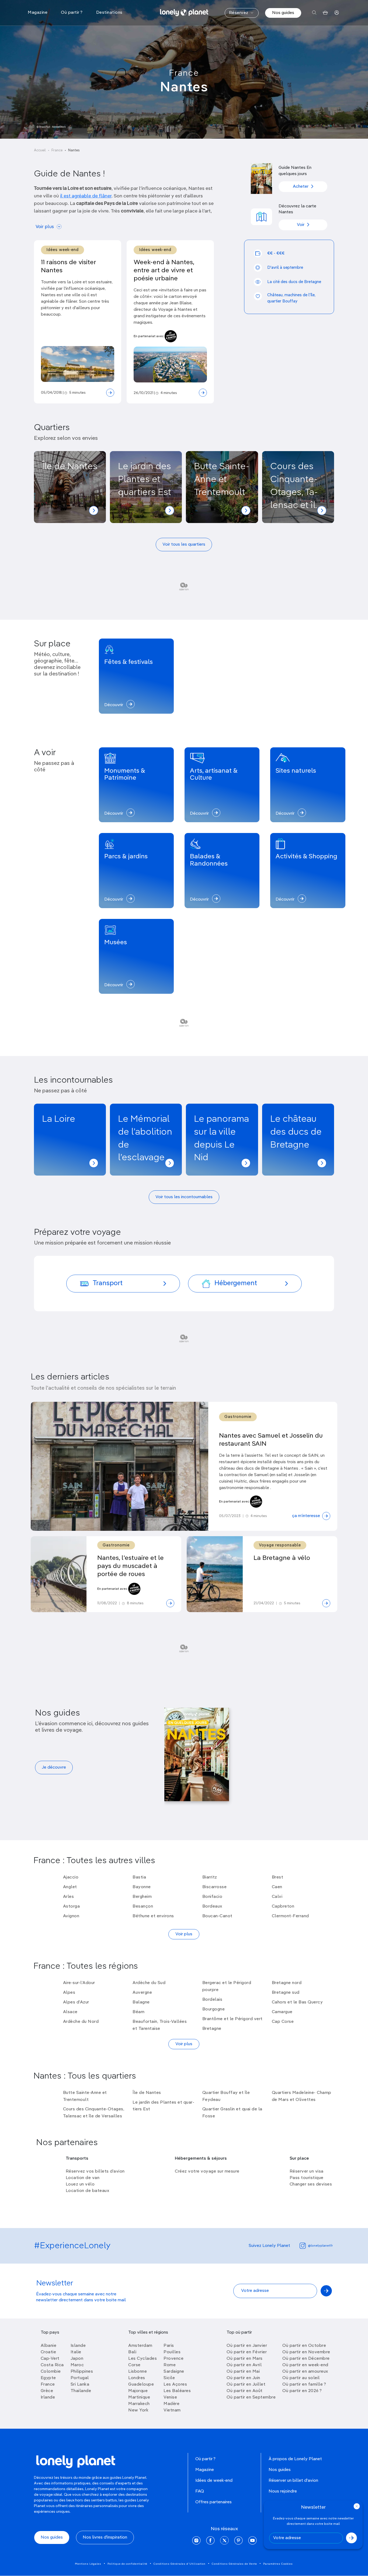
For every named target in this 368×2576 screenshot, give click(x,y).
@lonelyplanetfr (320, 2246)
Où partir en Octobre (304, 2346)
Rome (170, 2365)
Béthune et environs (153, 1916)
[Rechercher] (314, 13)
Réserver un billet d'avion (293, 2481)
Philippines (82, 2372)
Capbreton (283, 1906)
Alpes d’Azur (76, 2002)
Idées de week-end (214, 2481)
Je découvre (54, 1768)
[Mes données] (337, 13)
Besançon (143, 1906)
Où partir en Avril (244, 2365)
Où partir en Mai (243, 2372)
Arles (69, 1897)
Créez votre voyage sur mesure (207, 2171)
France (184, 73)
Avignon (71, 1916)
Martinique (139, 2397)
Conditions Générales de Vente (234, 2564)
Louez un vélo (80, 2184)
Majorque (138, 2391)
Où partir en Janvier (247, 2346)
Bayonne (142, 1887)
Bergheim (142, 1897)
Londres (137, 2378)
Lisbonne (138, 2372)
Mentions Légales (88, 2564)
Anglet (70, 1887)
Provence (173, 2359)
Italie (76, 2352)
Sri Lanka (80, 2385)
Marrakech (139, 2404)
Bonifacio (212, 1897)
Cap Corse (283, 2022)
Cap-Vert (50, 2359)
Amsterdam (140, 2346)
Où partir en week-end (305, 2365)
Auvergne (142, 1993)
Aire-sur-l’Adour (79, 1983)
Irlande (48, 2397)
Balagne (141, 2002)
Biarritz (210, 1877)
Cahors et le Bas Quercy (297, 2002)
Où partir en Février (247, 2352)
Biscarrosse (215, 1887)
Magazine (205, 2470)
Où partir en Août (245, 2391)
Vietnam (172, 2410)
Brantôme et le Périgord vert (232, 2019)
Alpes (69, 1993)
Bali (132, 2352)
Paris (169, 2346)
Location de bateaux (88, 2191)
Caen (277, 1887)
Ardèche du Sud (149, 1983)
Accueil (40, 150)
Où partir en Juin (243, 2378)
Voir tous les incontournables (184, 1197)
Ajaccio (71, 1877)
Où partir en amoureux (305, 2372)
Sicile (169, 2378)
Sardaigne (174, 2372)
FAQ (200, 2491)
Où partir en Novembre (306, 2352)
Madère (171, 2404)
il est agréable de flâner (86, 196)
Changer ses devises (311, 2184)
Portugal (80, 2378)
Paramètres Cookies (278, 2564)
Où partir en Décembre (306, 2359)
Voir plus (45, 227)
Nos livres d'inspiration (105, 2537)
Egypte (48, 2378)
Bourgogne (214, 2009)
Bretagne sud (286, 1993)
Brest (278, 1877)
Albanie (49, 2346)
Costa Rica (52, 2365)
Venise (170, 2397)
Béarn (139, 2012)
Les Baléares (177, 2391)
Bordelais (212, 2000)
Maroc (77, 2365)
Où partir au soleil (301, 2378)
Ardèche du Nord (81, 2022)
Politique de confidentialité (127, 2564)
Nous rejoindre (283, 2491)
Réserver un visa (307, 2171)
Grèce (47, 2391)
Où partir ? (205, 2459)
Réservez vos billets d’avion (95, 2171)
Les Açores (175, 2385)
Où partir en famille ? (304, 2385)
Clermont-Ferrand (290, 1916)
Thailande (81, 2391)
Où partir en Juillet (246, 2385)
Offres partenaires (213, 2502)
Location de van (83, 2178)
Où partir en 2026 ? (302, 2391)
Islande (78, 2346)
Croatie (48, 2352)
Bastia (139, 1877)
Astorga (72, 1906)
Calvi (277, 1897)
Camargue (282, 2012)
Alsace (70, 2012)
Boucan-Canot (217, 1916)
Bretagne (212, 2029)
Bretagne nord (287, 1983)
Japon (77, 2359)
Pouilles (172, 2352)
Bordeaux (212, 1906)
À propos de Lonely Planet (295, 2459)
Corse (134, 2365)
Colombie (51, 2372)
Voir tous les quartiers (184, 545)
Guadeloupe (141, 2385)
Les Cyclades (143, 2359)
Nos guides (283, 13)
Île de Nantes (147, 2093)
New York (138, 2410)
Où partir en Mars (245, 2359)
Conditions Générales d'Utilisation (180, 2564)
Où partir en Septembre (251, 2397)
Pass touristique (307, 2178)
